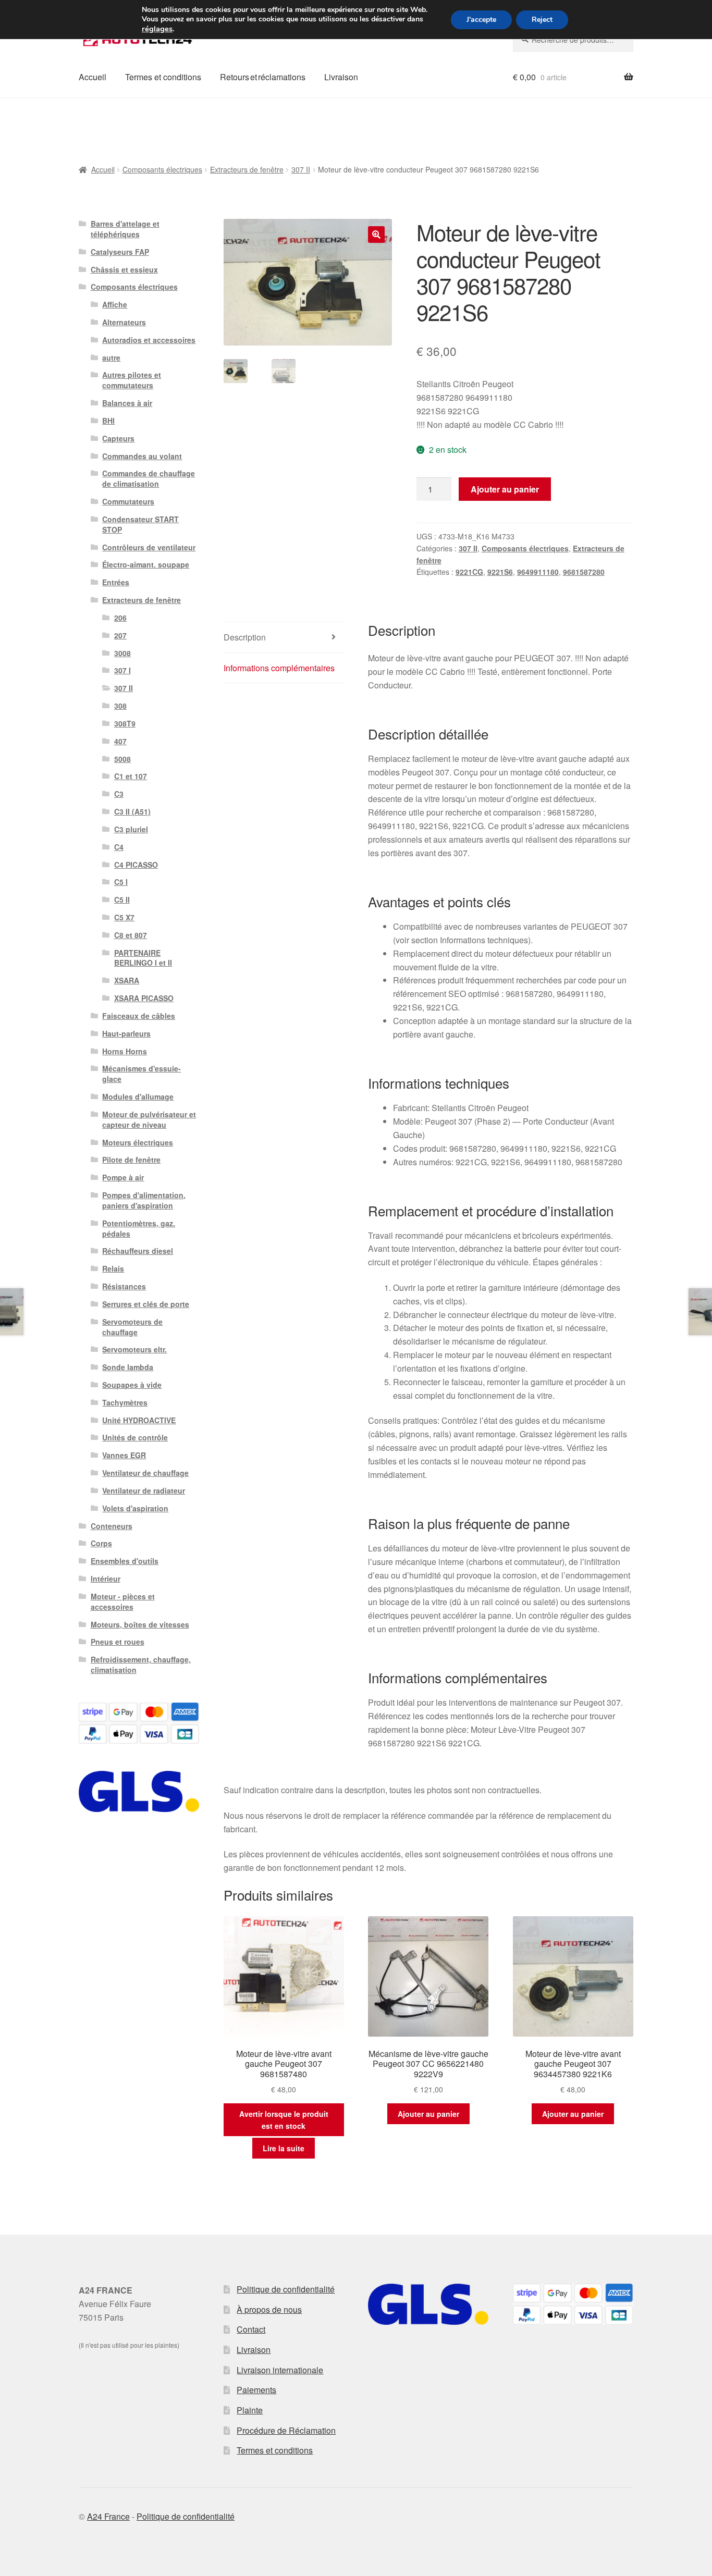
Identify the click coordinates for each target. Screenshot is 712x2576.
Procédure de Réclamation (286, 2430)
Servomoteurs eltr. (134, 1349)
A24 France (108, 2516)
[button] (376, 235)
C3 (119, 794)
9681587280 (584, 572)
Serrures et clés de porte (146, 1304)
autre (111, 358)
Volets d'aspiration (135, 1508)
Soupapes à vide (132, 1385)
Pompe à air (123, 1177)
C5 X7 (124, 917)
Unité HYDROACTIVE (139, 1420)
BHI (108, 421)
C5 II (122, 899)
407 (120, 741)
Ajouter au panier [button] (428, 2114)
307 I (122, 670)
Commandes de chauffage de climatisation (149, 478)
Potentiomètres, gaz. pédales (139, 1228)
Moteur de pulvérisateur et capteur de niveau (149, 1119)
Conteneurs (112, 1526)
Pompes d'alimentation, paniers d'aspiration (144, 1200)
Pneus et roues (118, 1642)
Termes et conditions (163, 77)
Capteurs (118, 438)
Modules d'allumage (138, 1096)
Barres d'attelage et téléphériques (125, 229)
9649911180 (538, 572)
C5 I (121, 882)
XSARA (127, 980)
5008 (122, 759)
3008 (122, 653)
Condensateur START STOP (140, 524)
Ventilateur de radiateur (144, 1490)
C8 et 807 (131, 935)
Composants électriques (162, 169)
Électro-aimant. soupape (146, 564)
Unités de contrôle (135, 1437)
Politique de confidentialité (286, 2289)
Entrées (116, 582)
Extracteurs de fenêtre (247, 169)
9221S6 (500, 572)
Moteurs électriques (138, 1142)
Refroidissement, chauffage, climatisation (141, 1665)
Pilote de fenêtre (131, 1160)
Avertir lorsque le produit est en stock (284, 2120)
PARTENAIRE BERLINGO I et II (143, 958)
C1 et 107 (131, 776)
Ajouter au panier (505, 489)
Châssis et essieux (124, 269)
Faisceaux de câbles (139, 1016)
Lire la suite (284, 2148)
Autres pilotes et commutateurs (132, 380)
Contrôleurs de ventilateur (149, 547)
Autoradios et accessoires (149, 340)
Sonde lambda (128, 1367)
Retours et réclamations (263, 77)
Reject (542, 20)
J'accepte (481, 20)
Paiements (256, 2390)
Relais (113, 1268)
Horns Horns (125, 1051)
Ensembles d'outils (125, 1561)
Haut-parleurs (126, 1033)
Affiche (115, 304)
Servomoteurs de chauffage (132, 1327)
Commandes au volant (142, 456)
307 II (301, 169)
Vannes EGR (124, 1455)
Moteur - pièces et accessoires (123, 1601)
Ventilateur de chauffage (145, 1473)
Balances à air (127, 403)
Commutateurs (128, 501)
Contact (251, 2329)
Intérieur (106, 1579)
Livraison (341, 77)
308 (120, 706)
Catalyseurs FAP (120, 252)
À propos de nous (269, 2309)
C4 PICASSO (136, 865)
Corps (101, 1543)
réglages (157, 29)
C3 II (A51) (132, 811)
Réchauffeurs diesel (138, 1251)
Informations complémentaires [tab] (279, 668)
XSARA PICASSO (144, 998)
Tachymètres (125, 1402)
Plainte (250, 2410)
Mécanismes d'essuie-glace (142, 1074)
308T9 (125, 723)
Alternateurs (124, 322)
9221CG (469, 572)
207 (120, 635)
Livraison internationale (280, 2370)
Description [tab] (245, 637)
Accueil (93, 77)
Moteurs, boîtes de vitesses (140, 1624)
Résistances (124, 1286)
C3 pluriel (131, 829)
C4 (119, 847)
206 (120, 618)
